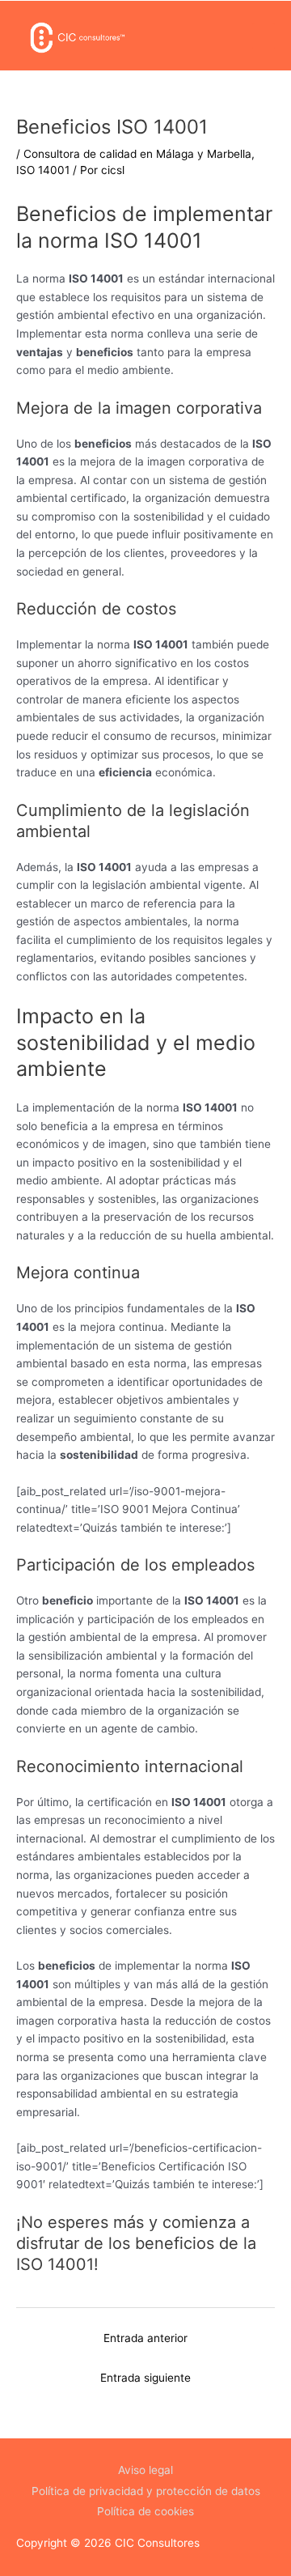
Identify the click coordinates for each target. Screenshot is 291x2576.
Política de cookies (145, 2511)
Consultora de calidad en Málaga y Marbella (137, 154)
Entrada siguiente (145, 2378)
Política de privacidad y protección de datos (146, 2491)
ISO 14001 (43, 170)
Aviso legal (145, 2470)
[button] (264, 36)
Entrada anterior (145, 2338)
